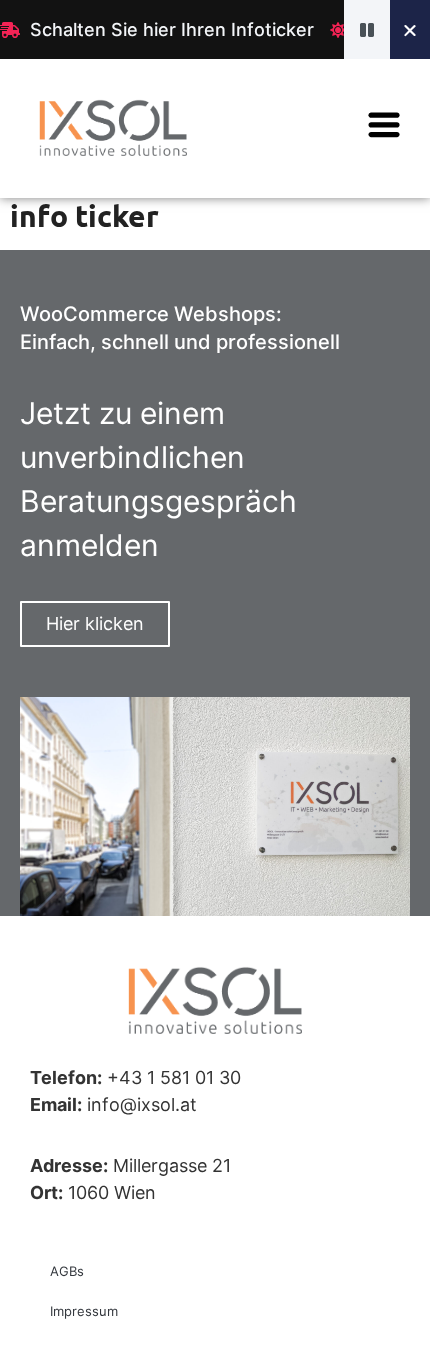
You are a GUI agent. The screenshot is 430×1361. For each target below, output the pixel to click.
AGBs (67, 1271)
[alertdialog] (215, 29)
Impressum (84, 1311)
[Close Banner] (410, 29)
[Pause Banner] (367, 29)
